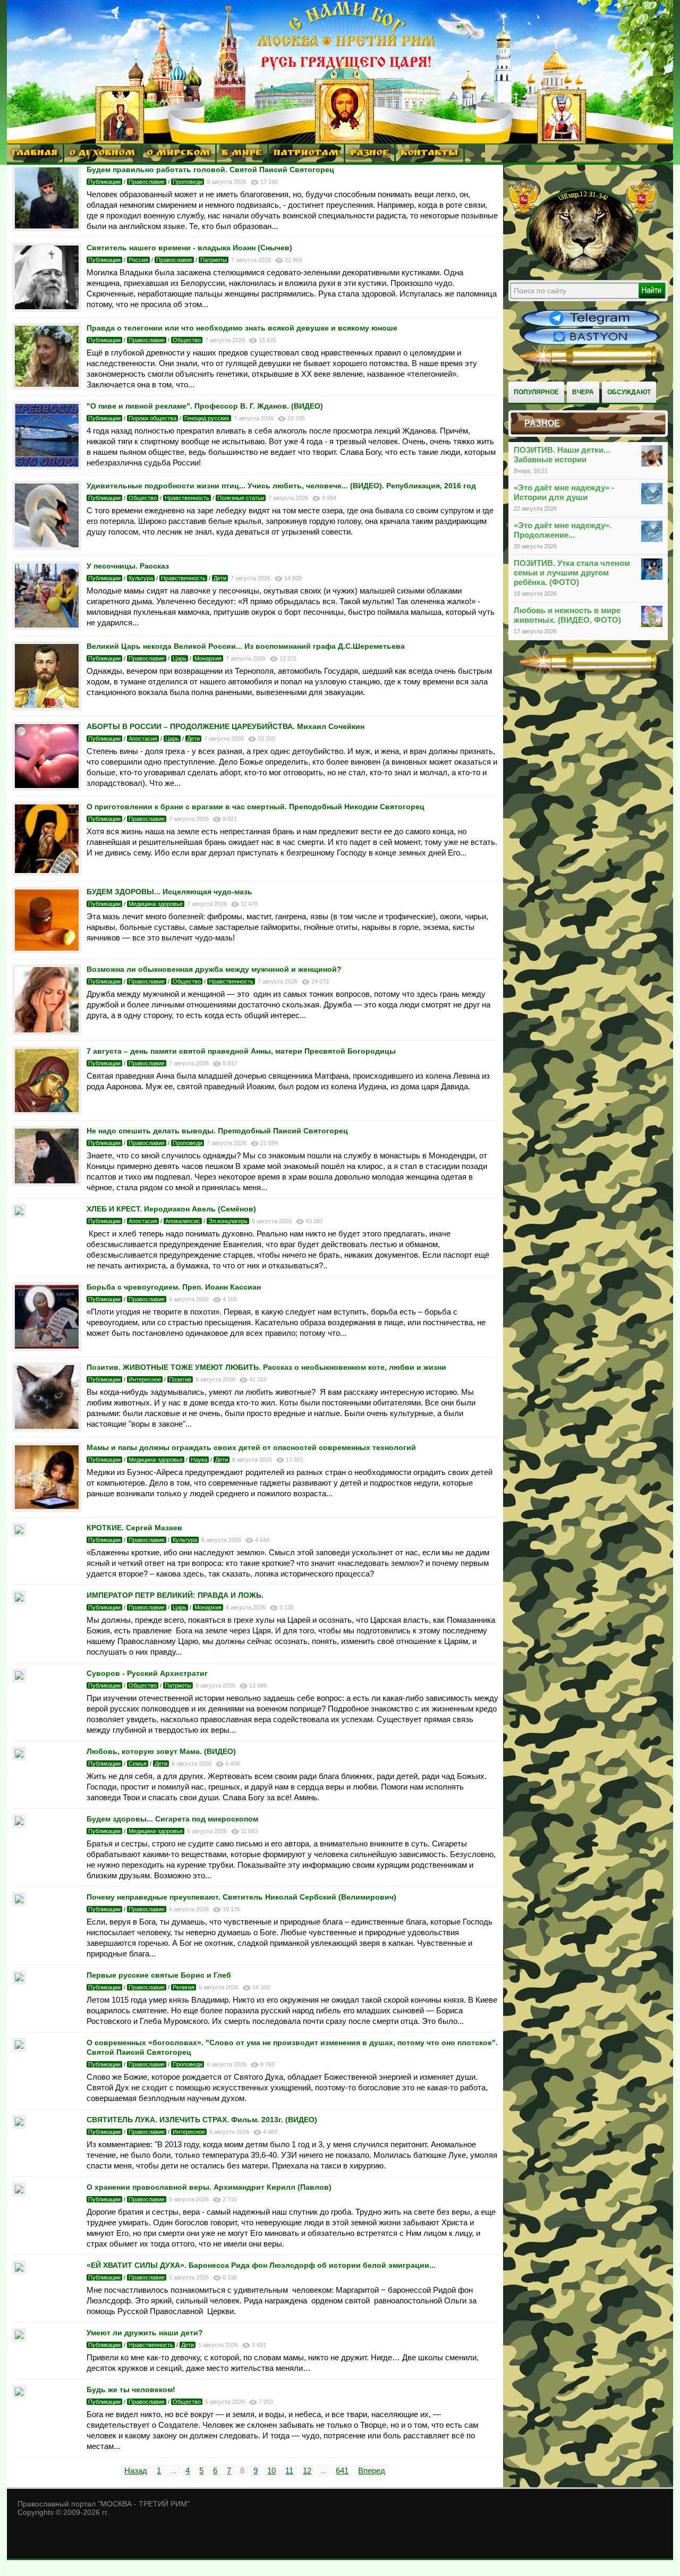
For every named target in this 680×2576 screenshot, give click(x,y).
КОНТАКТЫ (429, 154)
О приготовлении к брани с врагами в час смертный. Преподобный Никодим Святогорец (256, 807)
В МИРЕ (242, 154)
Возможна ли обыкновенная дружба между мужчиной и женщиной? (214, 969)
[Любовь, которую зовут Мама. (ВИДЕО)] (19, 1757)
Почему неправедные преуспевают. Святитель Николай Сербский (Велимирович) (241, 1897)
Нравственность (187, 498)
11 (289, 2471)
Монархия (208, 658)
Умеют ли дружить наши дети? (145, 2333)
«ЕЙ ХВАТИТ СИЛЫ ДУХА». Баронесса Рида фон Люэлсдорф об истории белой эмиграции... (261, 2265)
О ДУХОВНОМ (102, 154)
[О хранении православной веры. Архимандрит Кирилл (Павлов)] (19, 2193)
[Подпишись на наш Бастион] (591, 343)
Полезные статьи (241, 498)
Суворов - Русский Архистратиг (147, 1673)
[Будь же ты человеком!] (19, 2396)
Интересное (145, 1379)
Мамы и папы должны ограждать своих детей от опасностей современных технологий (251, 1447)
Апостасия (143, 739)
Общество (187, 340)
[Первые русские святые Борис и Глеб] (19, 1981)
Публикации (104, 182)
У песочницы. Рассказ (128, 566)
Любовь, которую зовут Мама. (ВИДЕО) (161, 1751)
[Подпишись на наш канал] (591, 325)
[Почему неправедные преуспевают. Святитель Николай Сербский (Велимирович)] (19, 1903)
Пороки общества (152, 418)
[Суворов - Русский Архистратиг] (19, 1679)
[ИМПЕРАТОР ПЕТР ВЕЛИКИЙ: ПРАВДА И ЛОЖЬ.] (19, 1601)
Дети (220, 578)
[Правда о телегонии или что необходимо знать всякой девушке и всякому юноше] (47, 387)
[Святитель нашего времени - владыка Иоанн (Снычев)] (47, 309)
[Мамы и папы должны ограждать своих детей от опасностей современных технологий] (47, 1509)
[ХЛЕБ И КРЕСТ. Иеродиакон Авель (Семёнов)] (19, 1215)
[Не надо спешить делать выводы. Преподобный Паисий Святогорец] (47, 1183)
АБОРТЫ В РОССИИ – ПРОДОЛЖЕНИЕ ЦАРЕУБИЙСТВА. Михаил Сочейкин (226, 726)
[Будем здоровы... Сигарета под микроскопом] (19, 1825)
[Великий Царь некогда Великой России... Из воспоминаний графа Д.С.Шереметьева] (47, 707)
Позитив (180, 1379)
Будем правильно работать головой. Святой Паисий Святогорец (210, 170)
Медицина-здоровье (156, 904)
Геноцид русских (207, 418)
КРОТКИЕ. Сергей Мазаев (134, 1528)
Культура (141, 578)
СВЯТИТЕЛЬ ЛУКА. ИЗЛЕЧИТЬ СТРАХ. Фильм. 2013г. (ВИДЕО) (202, 2120)
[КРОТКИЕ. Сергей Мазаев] (19, 1534)
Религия (184, 1987)
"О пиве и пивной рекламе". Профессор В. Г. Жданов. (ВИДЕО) (205, 406)
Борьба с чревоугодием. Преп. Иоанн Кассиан (174, 1287)
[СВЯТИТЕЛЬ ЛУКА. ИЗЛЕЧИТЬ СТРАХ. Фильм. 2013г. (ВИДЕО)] (19, 2126)
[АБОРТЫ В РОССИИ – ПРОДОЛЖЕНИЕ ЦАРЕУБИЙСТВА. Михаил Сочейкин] (47, 788)
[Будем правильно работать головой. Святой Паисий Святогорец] (47, 228)
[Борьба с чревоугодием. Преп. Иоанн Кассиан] (47, 1348)
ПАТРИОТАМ (306, 154)
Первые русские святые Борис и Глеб (159, 1975)
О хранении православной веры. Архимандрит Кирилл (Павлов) (209, 2187)
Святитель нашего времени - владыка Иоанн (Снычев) (189, 248)
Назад (136, 2471)
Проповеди (188, 182)
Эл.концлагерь (228, 1221)
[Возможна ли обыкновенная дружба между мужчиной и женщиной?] (47, 1032)
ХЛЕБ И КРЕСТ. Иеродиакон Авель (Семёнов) (171, 1209)
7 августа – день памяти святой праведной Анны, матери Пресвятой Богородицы (241, 1051)
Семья (138, 1764)
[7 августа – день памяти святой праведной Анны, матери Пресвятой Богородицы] (47, 1112)
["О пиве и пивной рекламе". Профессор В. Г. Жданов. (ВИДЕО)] (47, 467)
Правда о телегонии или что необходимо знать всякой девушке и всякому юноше (242, 328)
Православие (147, 182)
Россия (138, 260)
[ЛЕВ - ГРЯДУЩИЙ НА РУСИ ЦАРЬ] (583, 273)
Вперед (372, 2471)
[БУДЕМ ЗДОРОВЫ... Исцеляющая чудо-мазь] (47, 950)
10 (271, 2471)
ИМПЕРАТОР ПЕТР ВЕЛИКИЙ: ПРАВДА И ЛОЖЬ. (175, 1595)
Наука (199, 1460)
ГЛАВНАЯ (35, 154)
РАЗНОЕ (369, 154)
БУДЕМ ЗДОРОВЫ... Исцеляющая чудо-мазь (169, 892)
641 (342, 2471)
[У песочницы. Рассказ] (47, 627)
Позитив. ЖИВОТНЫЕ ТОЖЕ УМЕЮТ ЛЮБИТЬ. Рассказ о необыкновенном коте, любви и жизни (266, 1367)
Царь (180, 658)
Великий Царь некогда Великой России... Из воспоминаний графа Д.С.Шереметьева (246, 646)
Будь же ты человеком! (131, 2389)
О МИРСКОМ (178, 154)
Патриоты (214, 260)
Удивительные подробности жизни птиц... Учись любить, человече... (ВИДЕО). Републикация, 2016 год (281, 486)
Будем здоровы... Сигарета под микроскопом (172, 1819)
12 (307, 2471)
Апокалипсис (183, 1221)
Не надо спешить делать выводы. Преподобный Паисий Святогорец (217, 1131)
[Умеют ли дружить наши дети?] (19, 2339)
